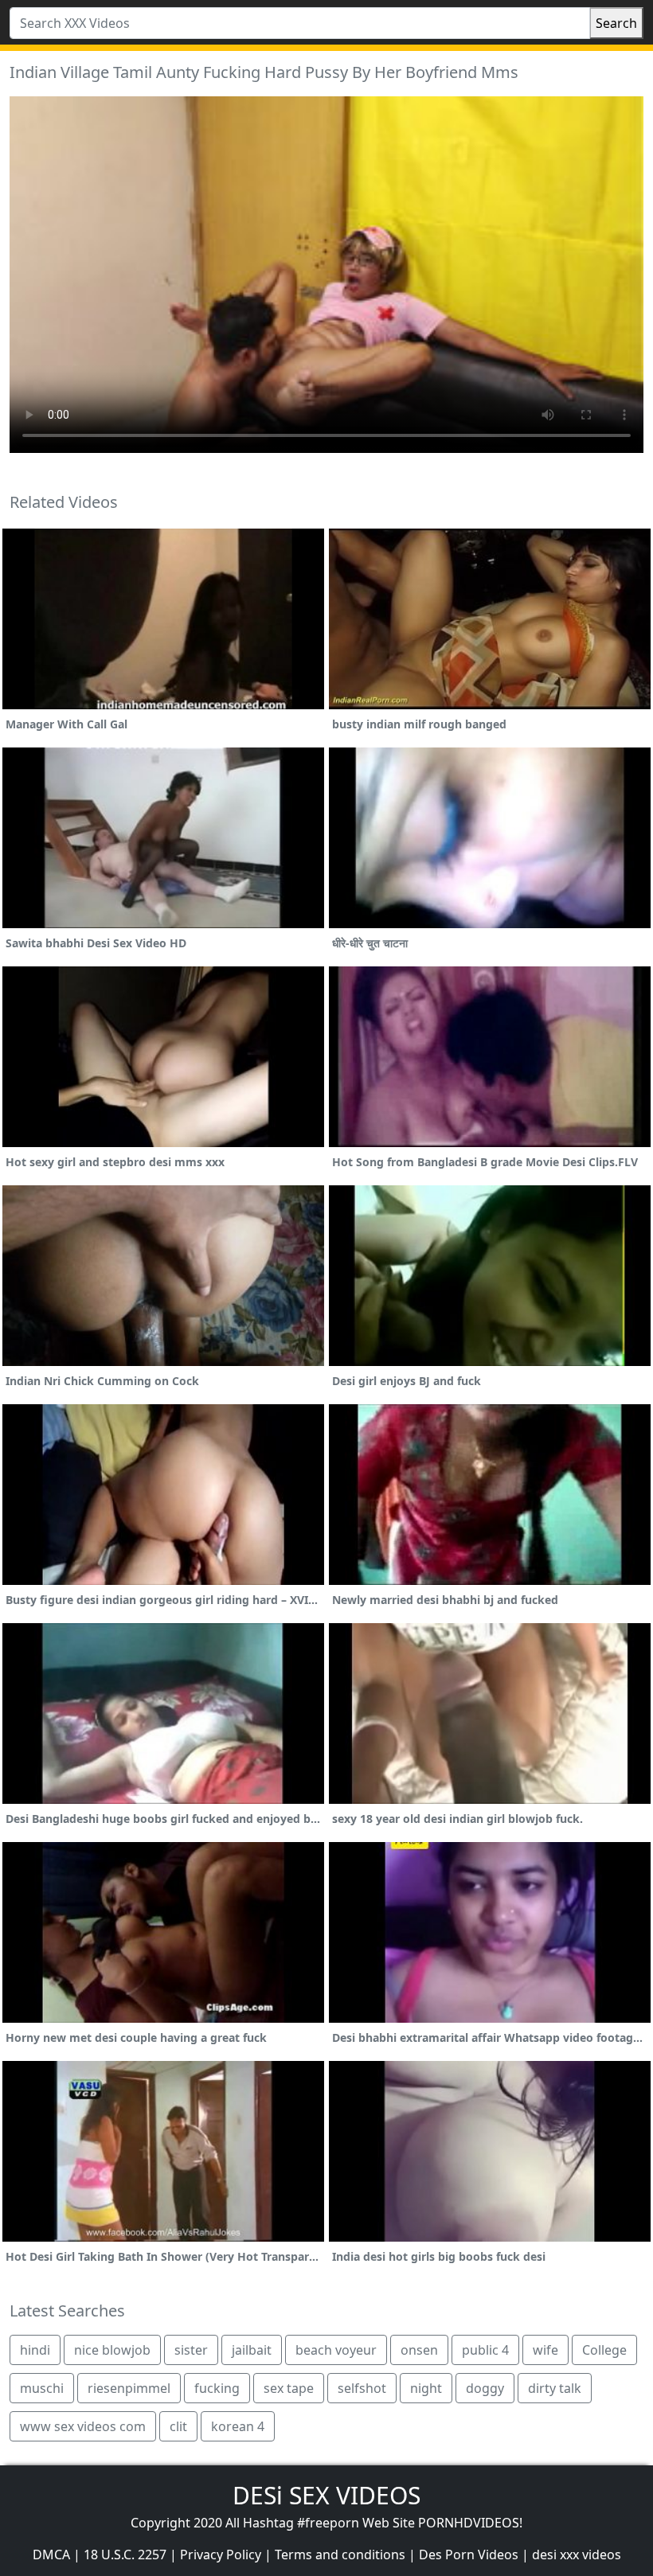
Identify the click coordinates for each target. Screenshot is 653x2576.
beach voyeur (336, 2350)
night (426, 2388)
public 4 (485, 2350)
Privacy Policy (221, 2555)
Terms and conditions (340, 2555)
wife (545, 2350)
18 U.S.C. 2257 (125, 2555)
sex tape (289, 2388)
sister (191, 2350)
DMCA (51, 2555)
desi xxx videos (577, 2555)
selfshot (362, 2388)
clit (178, 2426)
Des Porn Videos (469, 2555)
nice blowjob (112, 2350)
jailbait (252, 2350)
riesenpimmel (129, 2388)
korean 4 (238, 2426)
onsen (419, 2350)
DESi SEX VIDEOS (326, 2495)
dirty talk (555, 2388)
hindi (35, 2350)
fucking (217, 2388)
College (604, 2350)
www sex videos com (83, 2426)
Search (616, 23)
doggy (485, 2388)
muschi (42, 2388)
